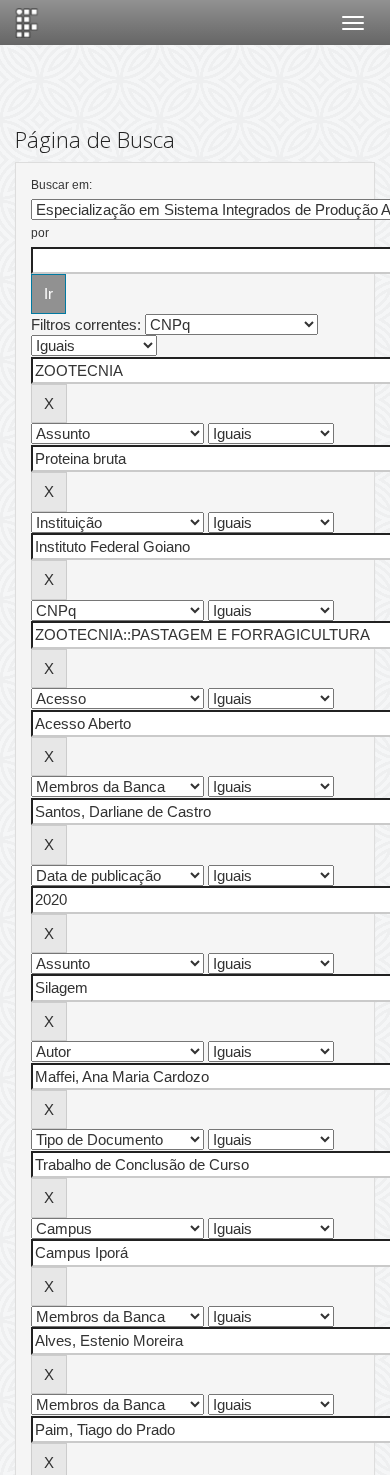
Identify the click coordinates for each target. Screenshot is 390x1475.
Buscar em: (61, 185)
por (40, 233)
